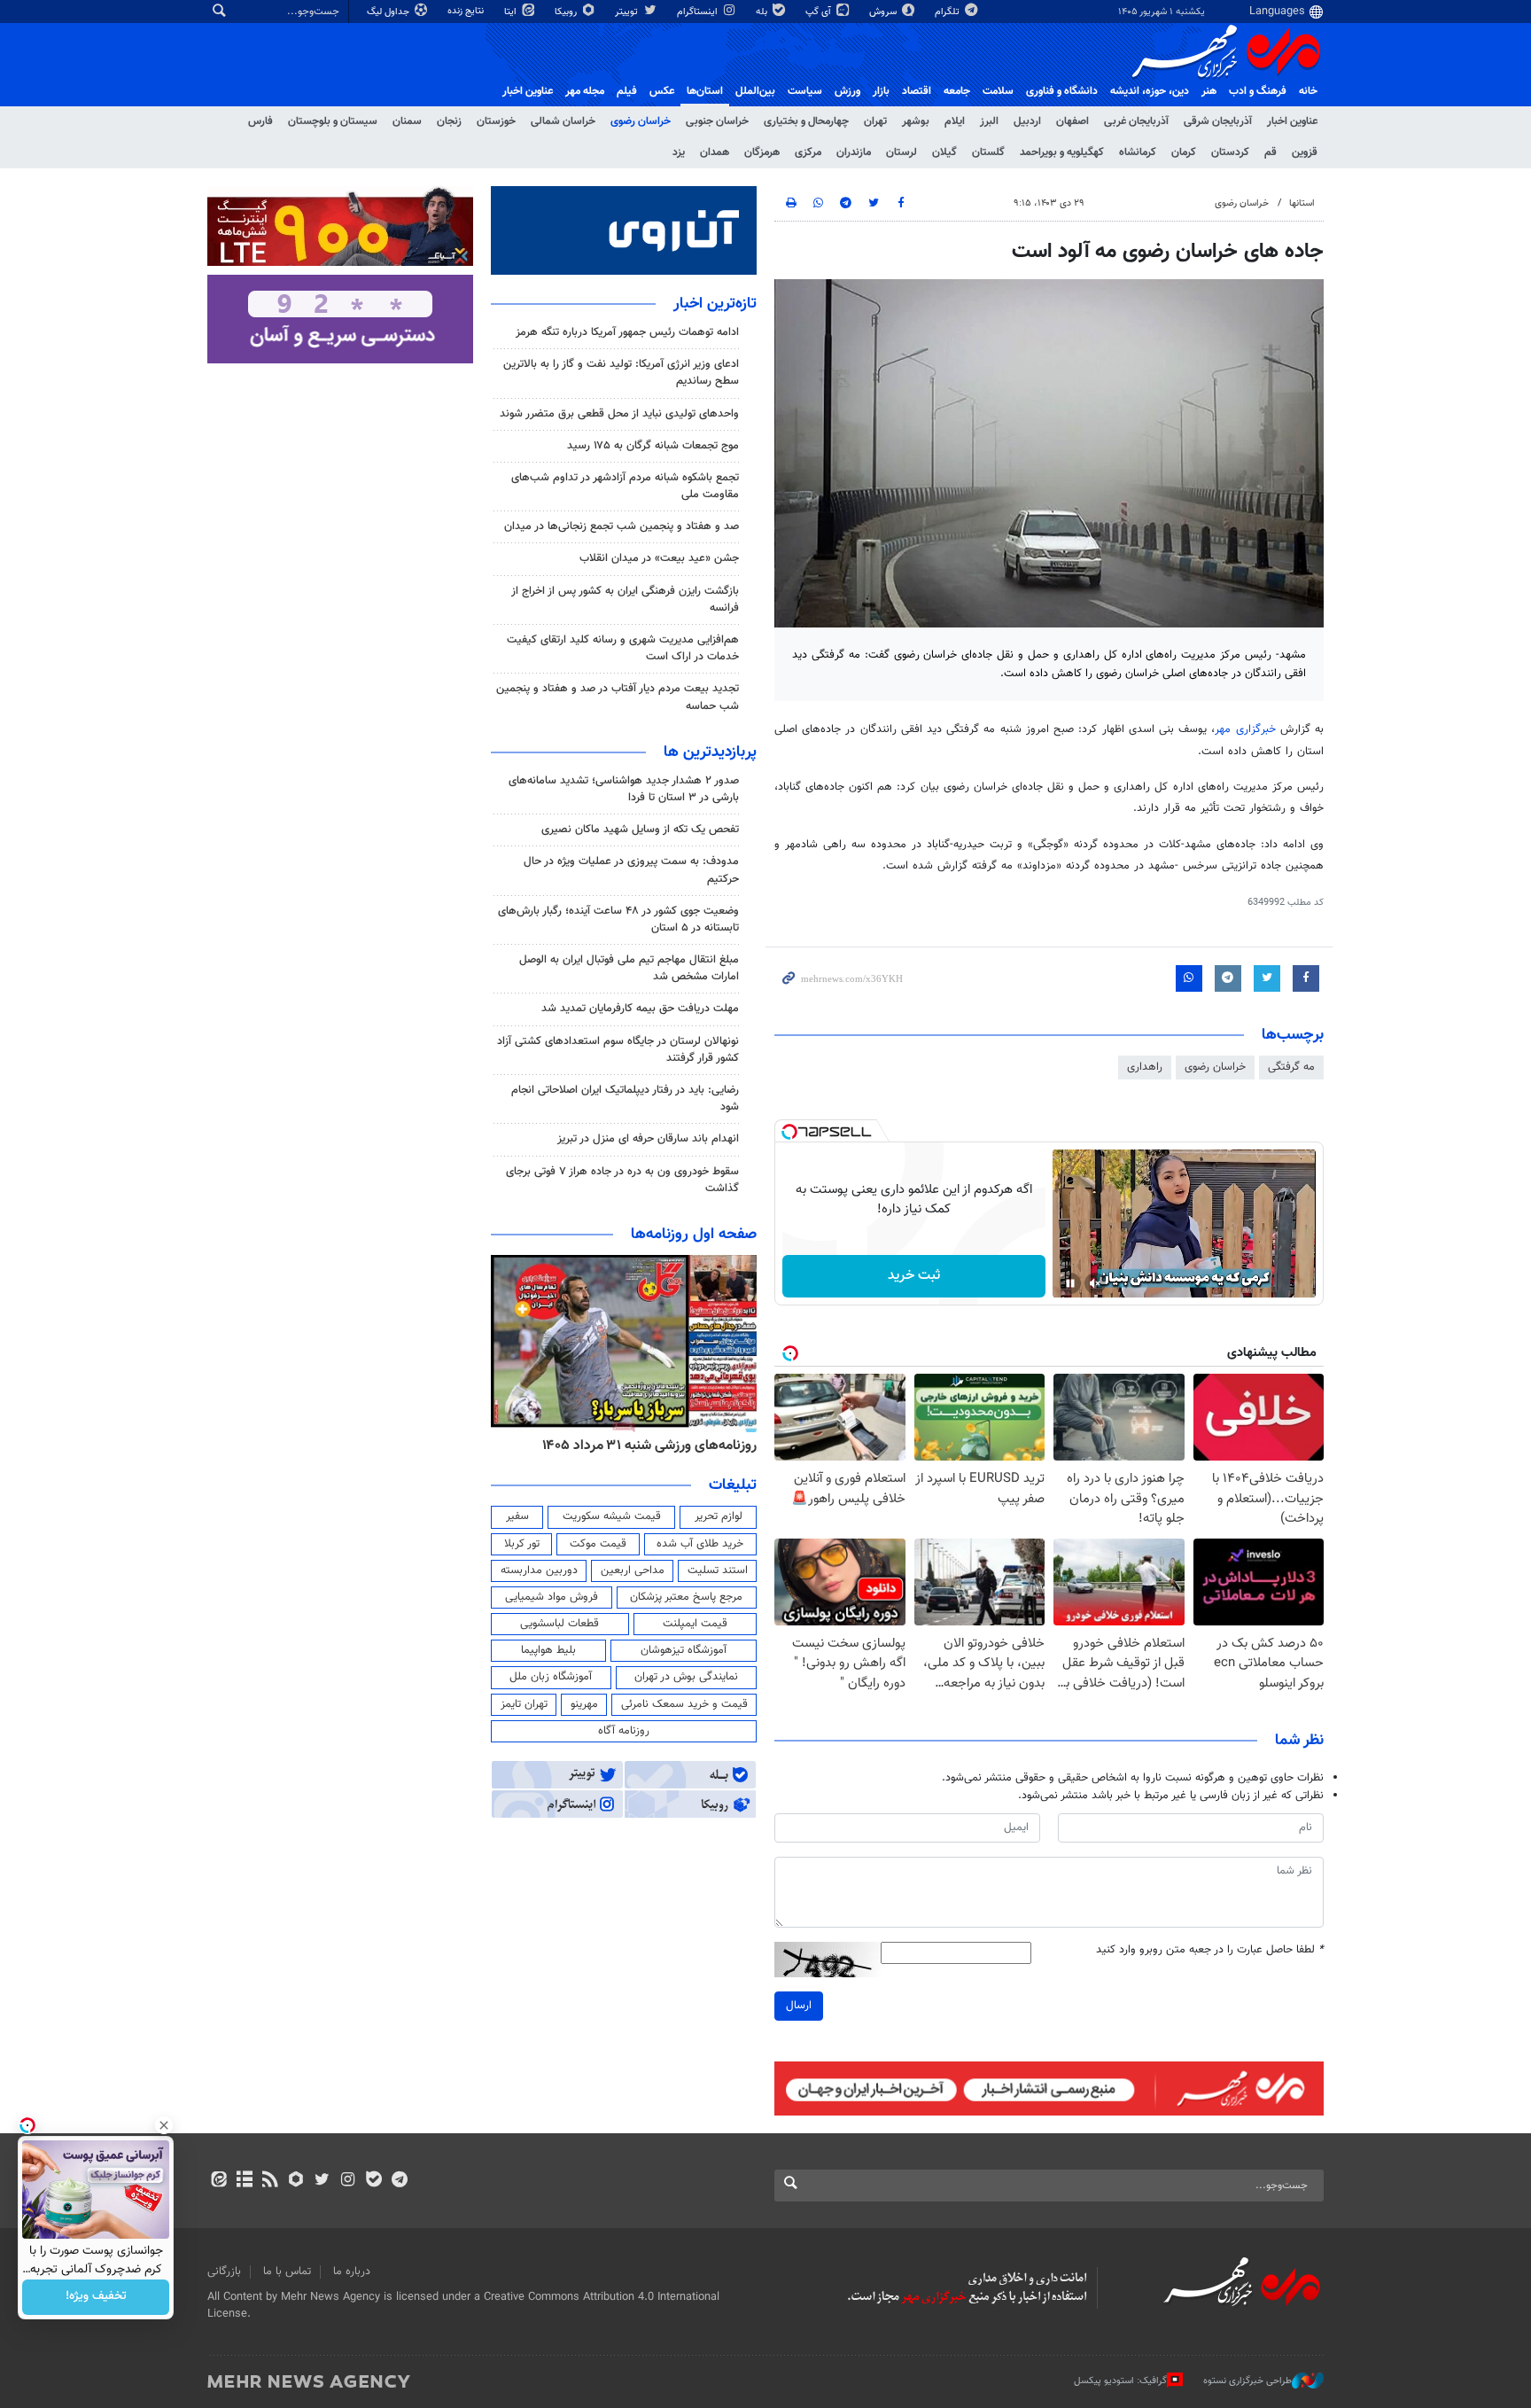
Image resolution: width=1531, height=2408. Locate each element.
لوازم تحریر (719, 1516)
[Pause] (1070, 1283)
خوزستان (496, 121)
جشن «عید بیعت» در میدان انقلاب (659, 558)
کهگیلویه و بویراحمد (1062, 152)
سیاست (805, 91)
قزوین (1305, 152)
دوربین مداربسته (539, 1570)
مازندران (854, 152)
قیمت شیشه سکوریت (612, 1516)
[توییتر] (322, 2181)
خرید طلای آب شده (700, 1544)
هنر (1209, 91)
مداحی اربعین (633, 1570)
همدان (715, 152)
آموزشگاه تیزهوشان (684, 1650)
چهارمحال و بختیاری (806, 121)
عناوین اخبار (1292, 121)
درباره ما (352, 2272)
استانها (1302, 203)
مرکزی (808, 152)
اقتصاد (917, 91)
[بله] (373, 2181)
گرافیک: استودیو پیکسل (1120, 2381)
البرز (989, 121)
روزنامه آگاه (624, 1731)
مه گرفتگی (1291, 1067)
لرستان (902, 152)
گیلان (944, 152)
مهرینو (584, 1704)
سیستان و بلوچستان (333, 121)
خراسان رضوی (641, 121)
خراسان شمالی (563, 121)
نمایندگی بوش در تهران (686, 1677)
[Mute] (1095, 1283)
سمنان (407, 121)
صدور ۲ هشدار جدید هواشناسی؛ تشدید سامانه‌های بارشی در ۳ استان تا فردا (624, 789)
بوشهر (916, 121)
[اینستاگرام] (348, 2181)
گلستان (988, 152)
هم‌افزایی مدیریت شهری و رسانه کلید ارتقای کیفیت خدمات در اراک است (623, 648)
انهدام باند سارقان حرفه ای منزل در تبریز (648, 1139)
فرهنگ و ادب (1258, 91)
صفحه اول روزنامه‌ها (694, 1235)
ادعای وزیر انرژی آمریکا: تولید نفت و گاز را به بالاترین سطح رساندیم (621, 373)
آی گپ (820, 12)
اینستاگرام (699, 12)
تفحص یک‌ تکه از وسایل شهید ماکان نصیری (640, 830)
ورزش (847, 91)
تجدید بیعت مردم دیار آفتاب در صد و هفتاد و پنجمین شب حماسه (618, 697)
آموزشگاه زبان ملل (551, 1677)
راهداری (1145, 1067)
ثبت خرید (914, 1276)
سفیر (517, 1516)
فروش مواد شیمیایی (552, 1597)
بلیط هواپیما (548, 1650)
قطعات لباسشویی (560, 1624)
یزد (679, 152)
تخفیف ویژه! (96, 2297)
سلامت (998, 91)
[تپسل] (789, 1132)
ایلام (955, 121)
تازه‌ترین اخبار (715, 304)
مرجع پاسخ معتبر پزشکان (686, 1597)
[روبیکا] (296, 2181)
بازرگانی (224, 2272)
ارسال (799, 2006)
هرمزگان (762, 152)
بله (763, 12)
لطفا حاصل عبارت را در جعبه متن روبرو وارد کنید (1210, 1950)
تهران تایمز (524, 1704)
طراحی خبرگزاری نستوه (1247, 2381)
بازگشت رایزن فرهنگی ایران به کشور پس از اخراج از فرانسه (625, 600)
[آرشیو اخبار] (244, 2181)
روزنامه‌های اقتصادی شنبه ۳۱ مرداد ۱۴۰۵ (644, 1446)
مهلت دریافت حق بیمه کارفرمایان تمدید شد (640, 1009)
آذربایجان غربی (1136, 121)
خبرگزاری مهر (1245, 729)
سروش (884, 12)
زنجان (449, 121)
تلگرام (948, 12)
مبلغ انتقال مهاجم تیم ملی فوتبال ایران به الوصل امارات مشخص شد (629, 968)
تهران (875, 121)
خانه (1308, 91)
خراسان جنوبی (717, 121)
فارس (260, 121)
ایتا (512, 12)
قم (1271, 152)
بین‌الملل (755, 91)
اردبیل (1027, 121)
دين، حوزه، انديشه (1150, 91)
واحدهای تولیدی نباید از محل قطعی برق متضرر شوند (619, 414)
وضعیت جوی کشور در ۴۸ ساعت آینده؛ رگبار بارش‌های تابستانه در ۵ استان (618, 920)
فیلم (627, 91)
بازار (881, 91)
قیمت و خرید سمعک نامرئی (684, 1704)
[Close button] (164, 2125)
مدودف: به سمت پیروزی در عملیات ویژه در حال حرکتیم (631, 870)
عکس (662, 91)
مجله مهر (585, 91)
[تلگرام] (399, 2181)
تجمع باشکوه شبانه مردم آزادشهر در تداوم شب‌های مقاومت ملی (625, 486)
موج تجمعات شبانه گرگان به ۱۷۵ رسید (653, 446)
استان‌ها (705, 91)
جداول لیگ (389, 12)
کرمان (1184, 152)
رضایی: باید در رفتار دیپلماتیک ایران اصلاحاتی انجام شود (625, 1099)
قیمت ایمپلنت (695, 1624)
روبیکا (567, 12)
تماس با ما (287, 2272)
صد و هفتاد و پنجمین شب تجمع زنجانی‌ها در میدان (622, 526)
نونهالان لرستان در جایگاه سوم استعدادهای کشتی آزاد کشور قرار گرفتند (618, 1050)
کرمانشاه (1138, 152)
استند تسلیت (718, 1570)
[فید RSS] (270, 2181)
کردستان (1230, 152)
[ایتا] (218, 2181)
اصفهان (1072, 121)
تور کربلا (522, 1544)
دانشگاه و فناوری (1062, 91)
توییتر (628, 12)
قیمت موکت (598, 1544)
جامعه (957, 91)
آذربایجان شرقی (1218, 121)
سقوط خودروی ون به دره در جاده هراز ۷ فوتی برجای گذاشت (622, 1180)
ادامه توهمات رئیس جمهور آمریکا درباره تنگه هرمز (627, 332)
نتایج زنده (467, 11)
